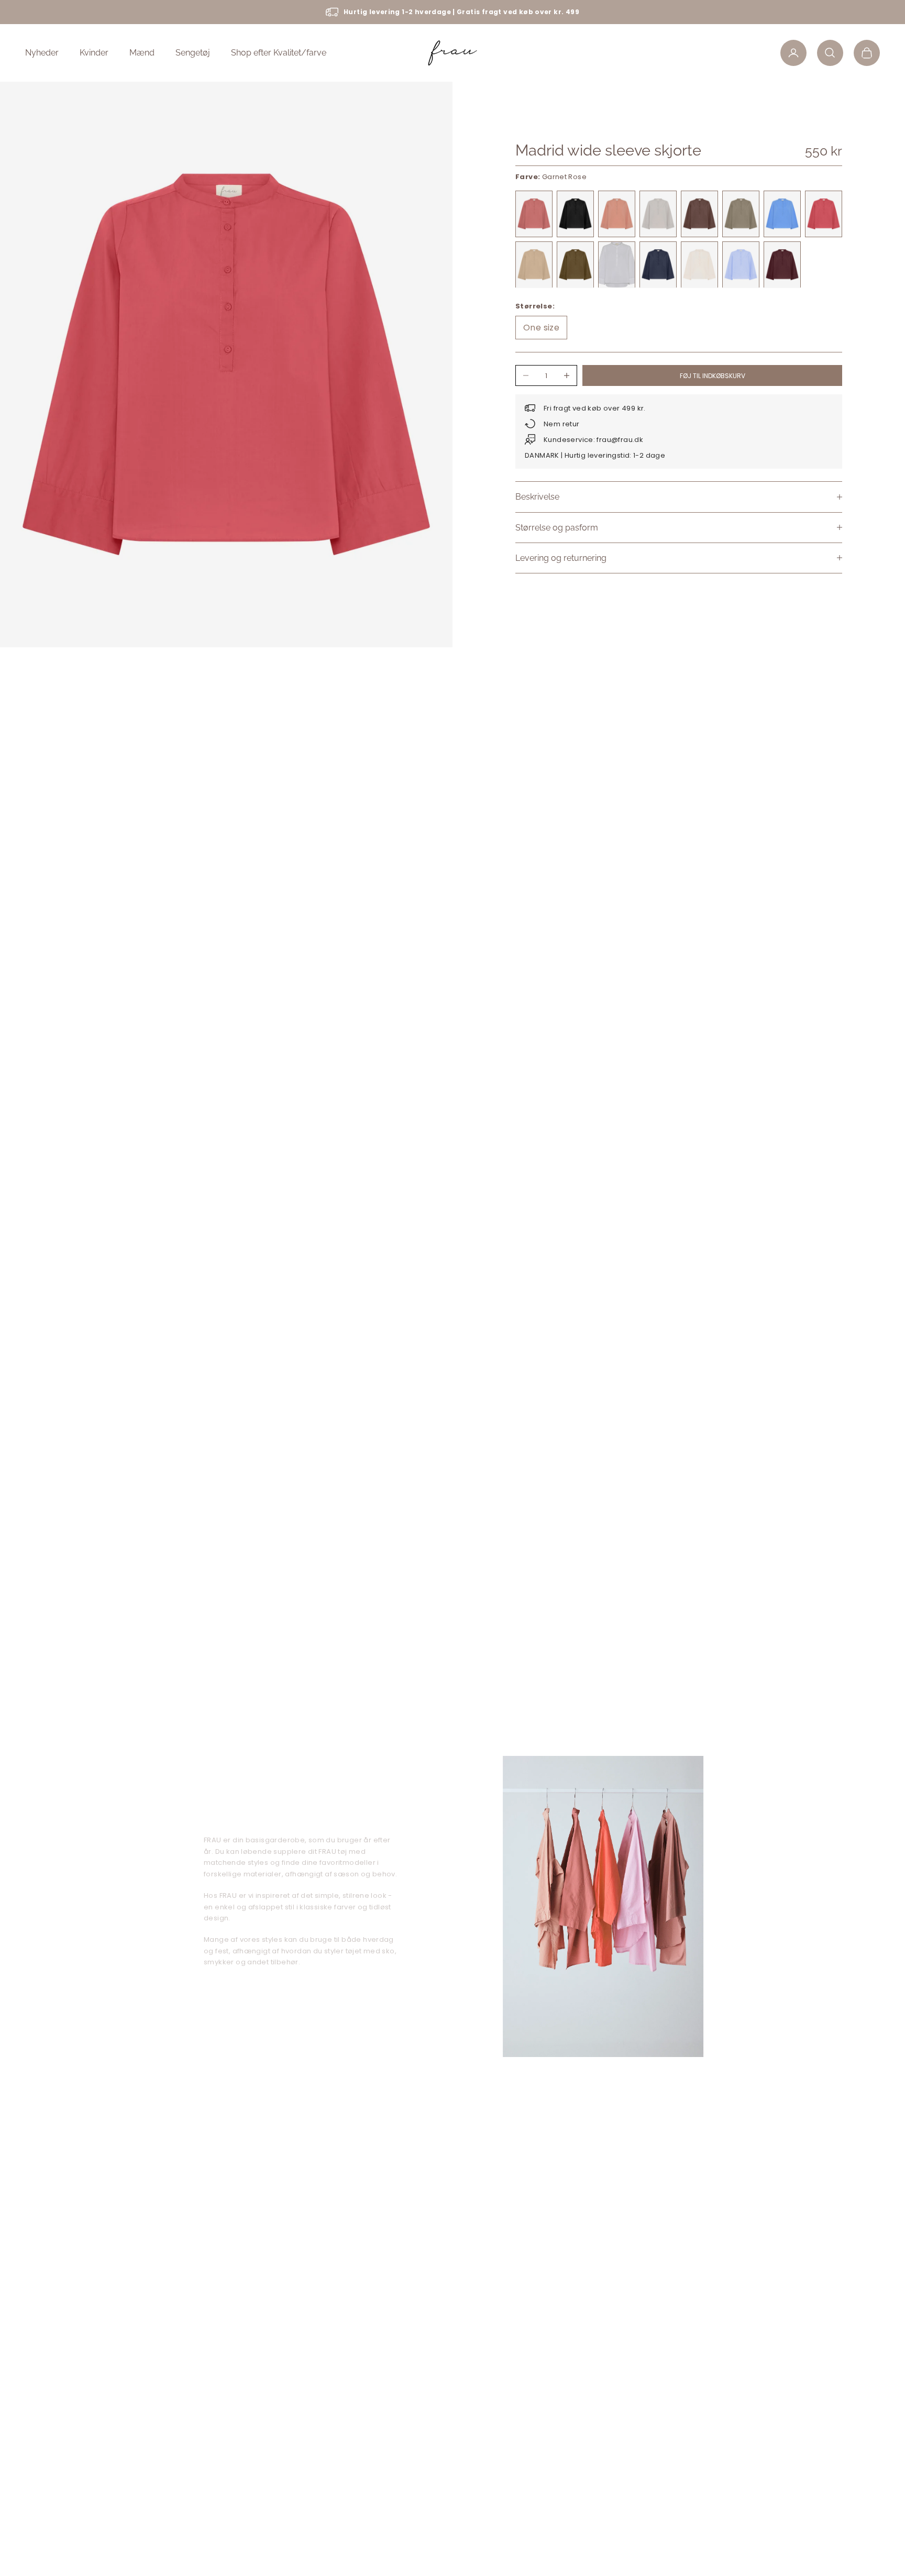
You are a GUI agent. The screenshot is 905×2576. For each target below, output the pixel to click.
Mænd (142, 53)
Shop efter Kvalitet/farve (279, 53)
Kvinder (94, 53)
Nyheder (42, 53)
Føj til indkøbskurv (713, 375)
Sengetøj (193, 53)
